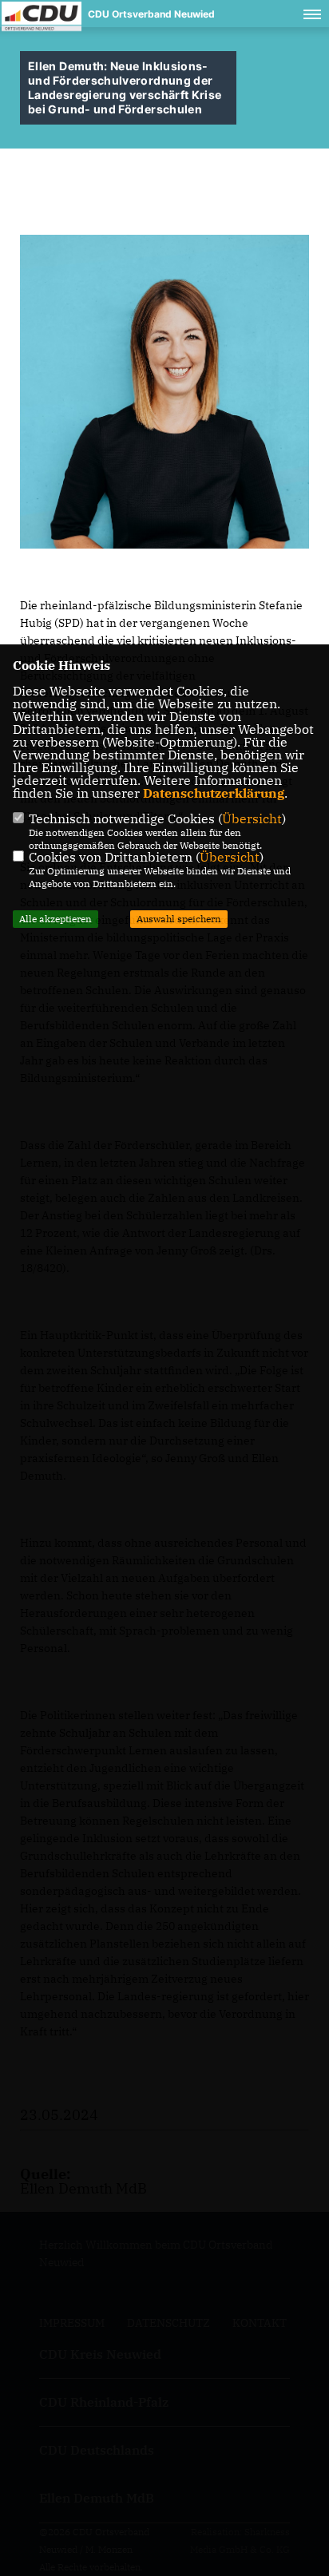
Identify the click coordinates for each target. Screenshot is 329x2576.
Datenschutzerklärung (214, 793)
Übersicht (252, 818)
